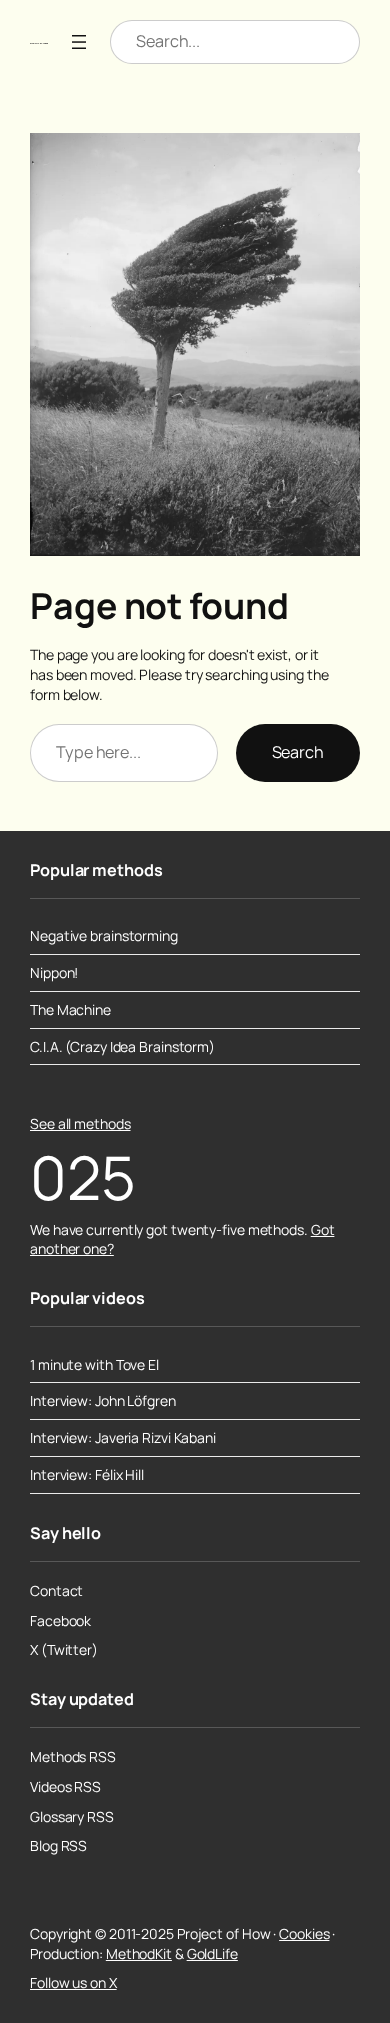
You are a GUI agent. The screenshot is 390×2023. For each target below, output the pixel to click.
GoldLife (212, 1953)
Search (298, 752)
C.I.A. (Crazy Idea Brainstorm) (122, 1047)
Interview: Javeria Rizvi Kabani (123, 1438)
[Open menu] (79, 42)
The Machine (70, 1010)
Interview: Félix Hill (87, 1475)
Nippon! (54, 973)
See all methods (80, 1123)
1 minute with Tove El (94, 1365)
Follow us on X (73, 1982)
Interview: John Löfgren (103, 1401)
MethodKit (139, 1953)
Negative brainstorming (104, 936)
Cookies (304, 1933)
